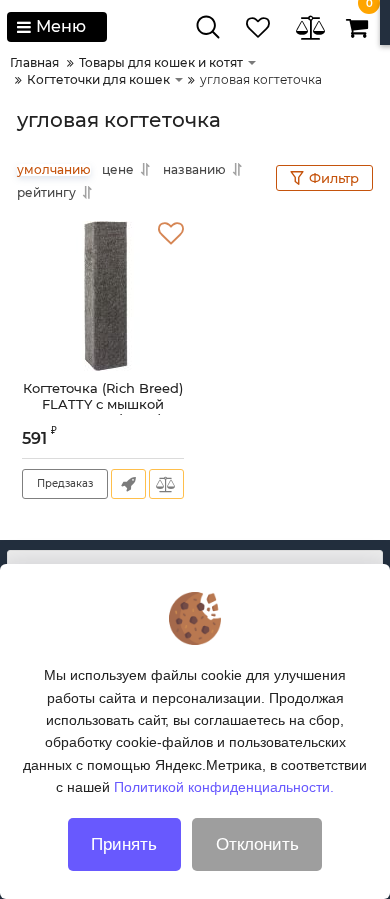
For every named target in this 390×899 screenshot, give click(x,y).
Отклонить (257, 844)
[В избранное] (171, 234)
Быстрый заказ (128, 484)
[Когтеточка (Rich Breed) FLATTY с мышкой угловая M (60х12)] (103, 296)
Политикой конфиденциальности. (224, 787)
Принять (124, 844)
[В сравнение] (166, 484)
